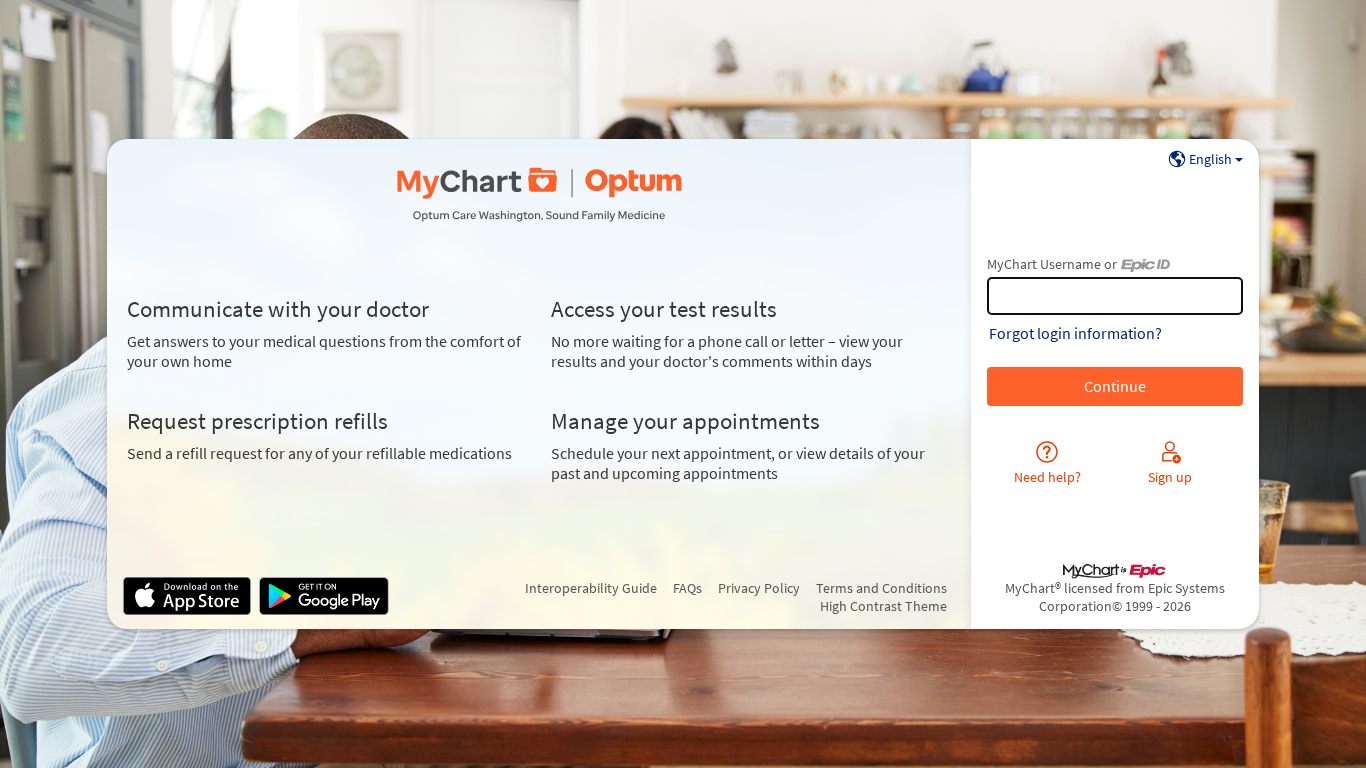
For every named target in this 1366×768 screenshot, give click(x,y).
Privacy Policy (759, 588)
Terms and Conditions (881, 588)
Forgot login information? (1075, 333)
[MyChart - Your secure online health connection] (539, 195)
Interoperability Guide (591, 588)
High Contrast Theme (883, 606)
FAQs (687, 588)
